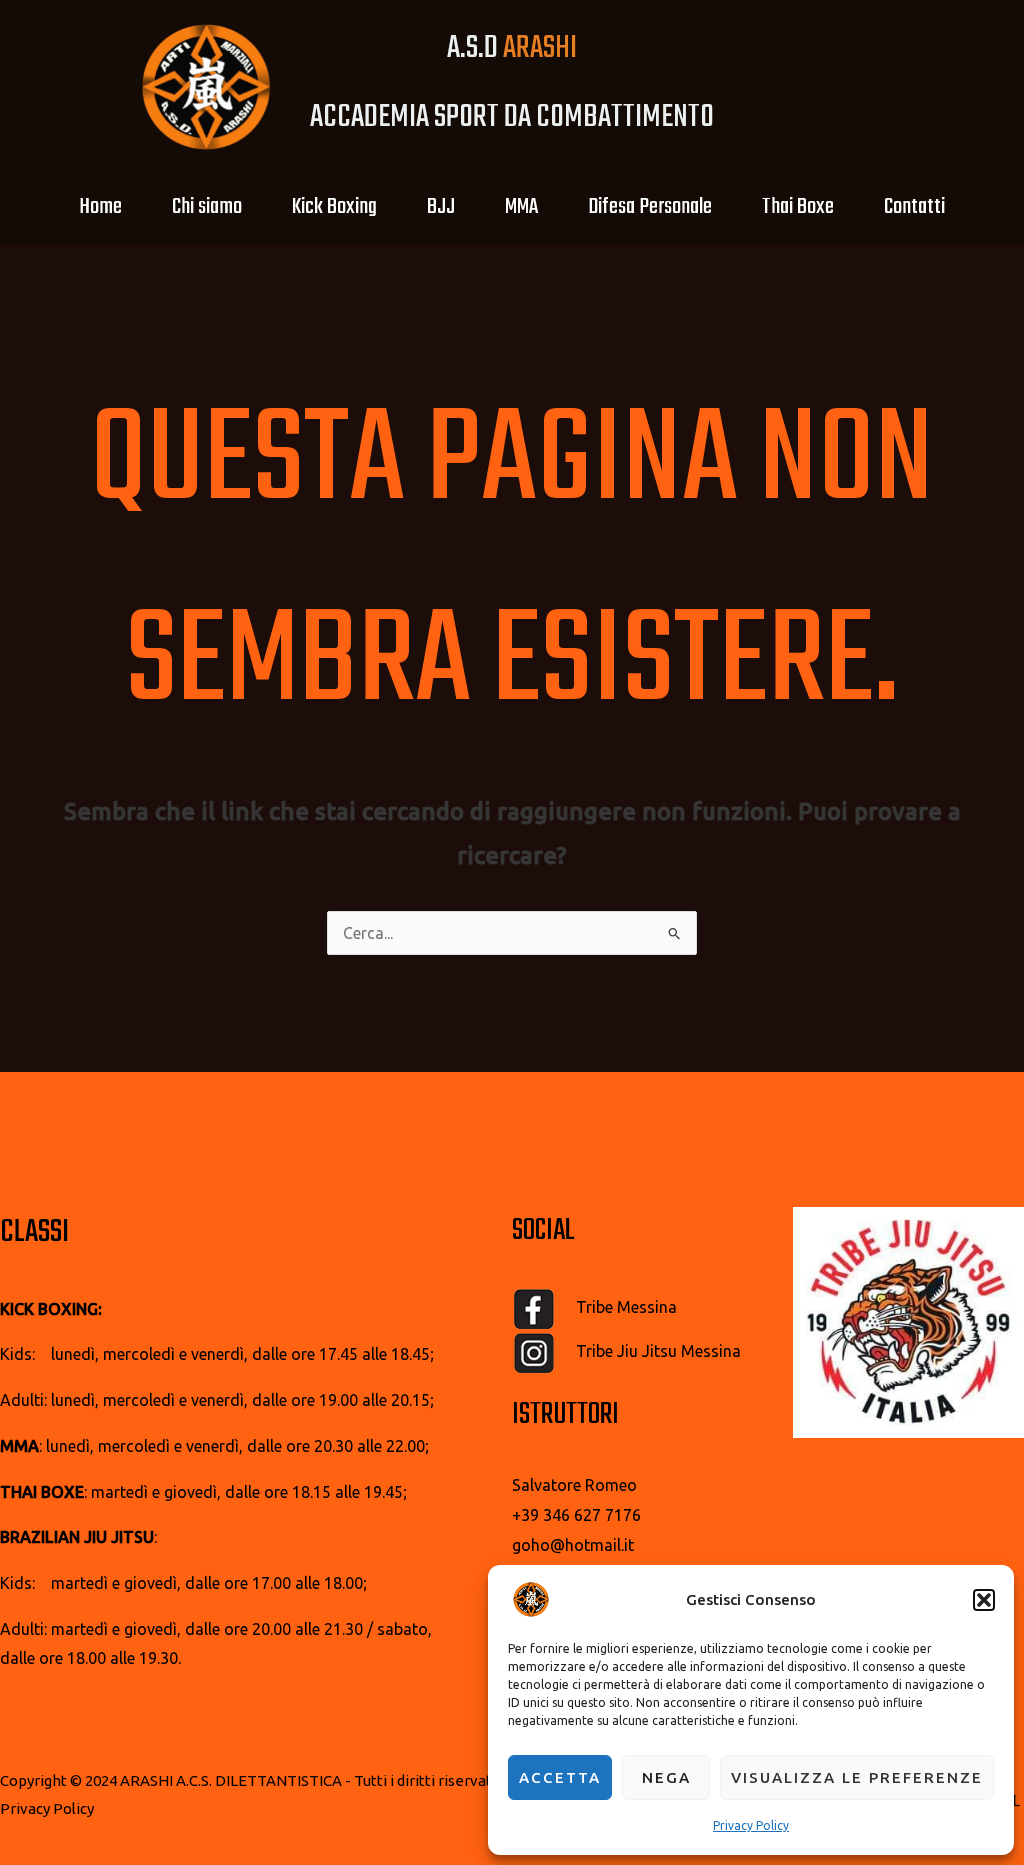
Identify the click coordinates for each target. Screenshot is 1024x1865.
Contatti (914, 207)
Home (100, 207)
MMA (521, 207)
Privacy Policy (751, 1825)
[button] (984, 1600)
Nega (666, 1777)
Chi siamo (207, 207)
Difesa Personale (650, 207)
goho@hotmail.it (573, 1545)
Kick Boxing (334, 207)
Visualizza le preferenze (857, 1777)
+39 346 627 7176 (576, 1515)
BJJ (441, 207)
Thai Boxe (798, 207)
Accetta (560, 1777)
